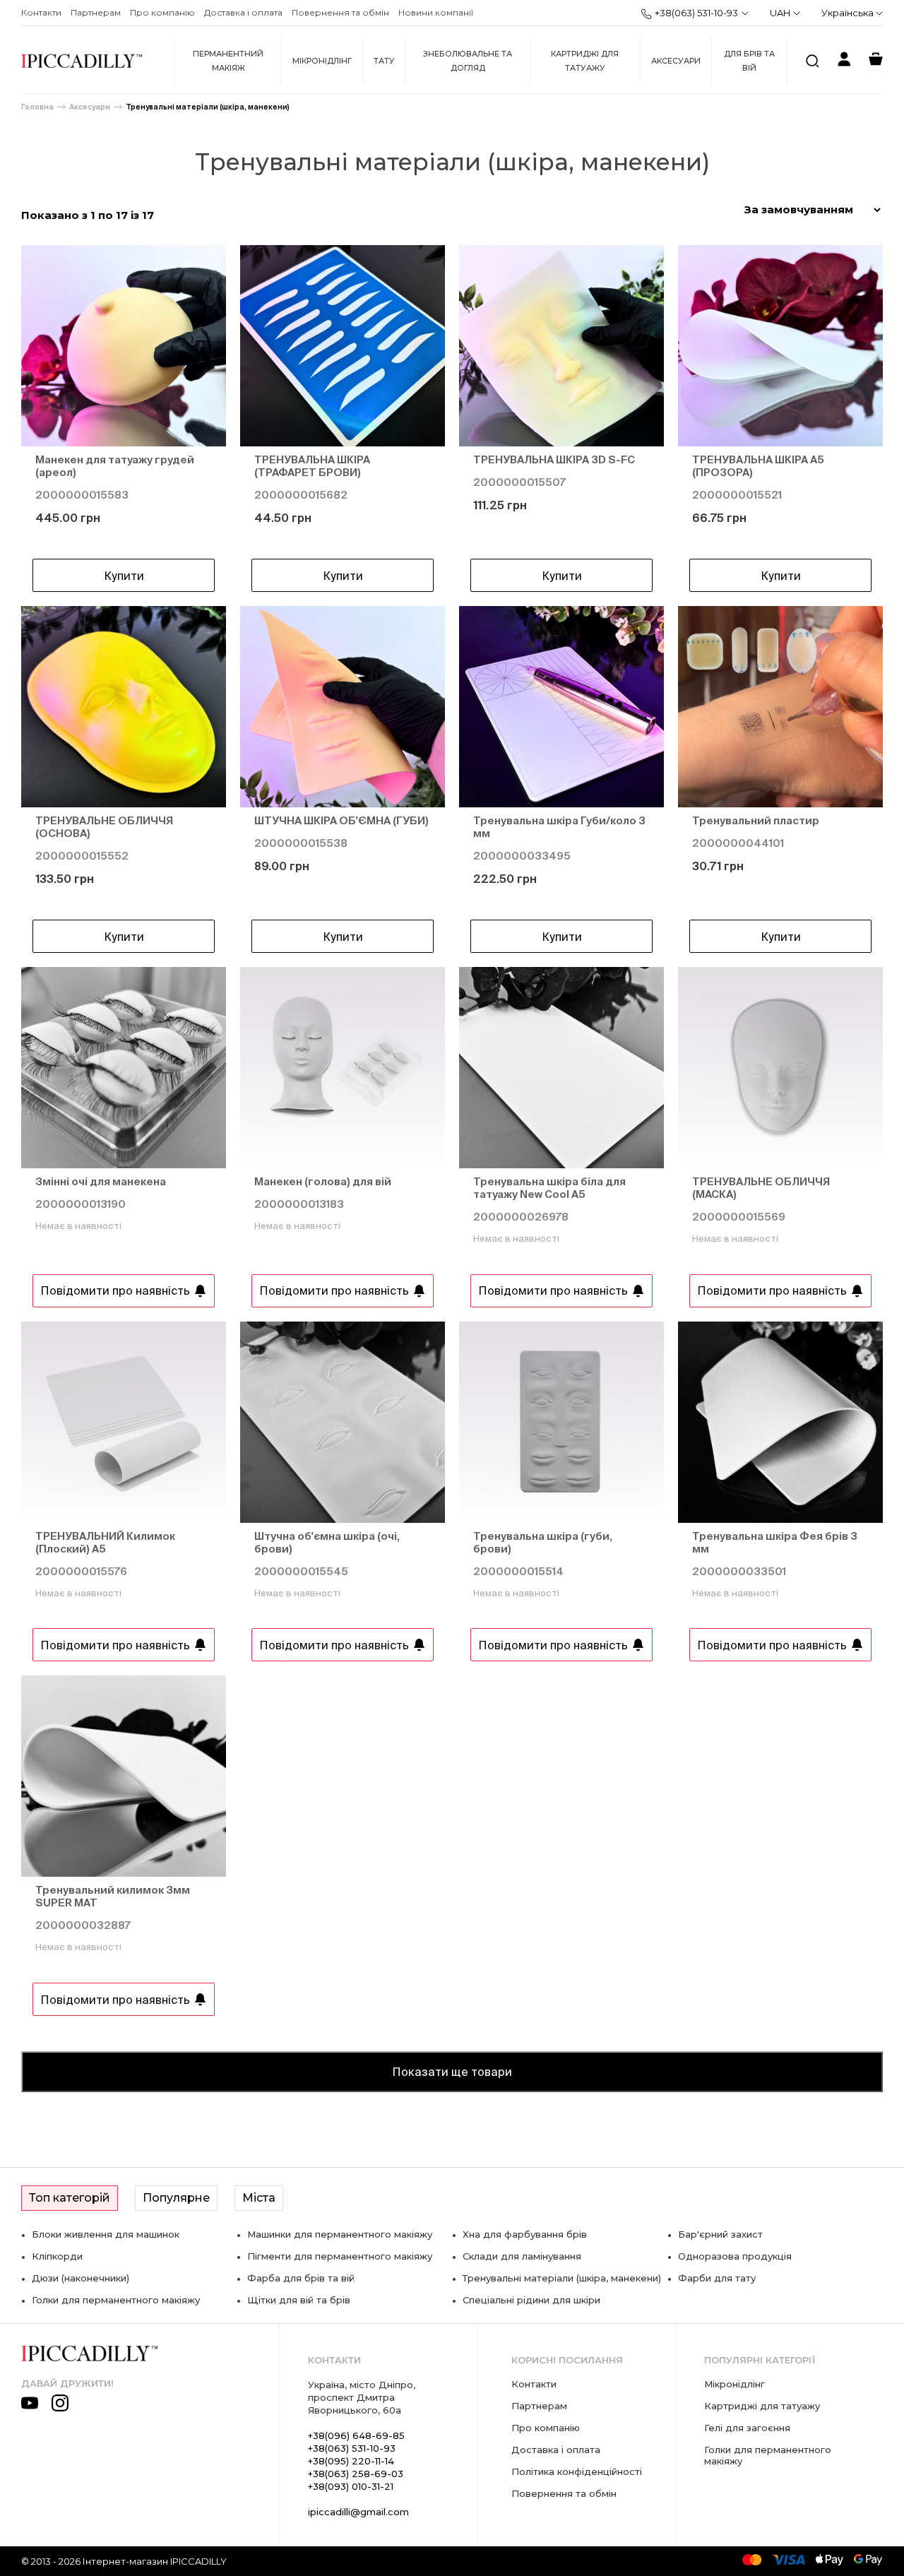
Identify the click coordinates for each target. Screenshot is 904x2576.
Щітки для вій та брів (299, 2300)
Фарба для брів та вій (301, 2278)
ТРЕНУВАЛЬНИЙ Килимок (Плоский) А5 (105, 1542)
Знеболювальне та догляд (468, 61)
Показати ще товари (452, 2072)
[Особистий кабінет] (844, 61)
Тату (384, 61)
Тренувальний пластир (756, 820)
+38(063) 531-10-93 (696, 13)
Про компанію (162, 12)
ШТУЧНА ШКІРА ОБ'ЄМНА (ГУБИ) (341, 820)
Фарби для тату (717, 2278)
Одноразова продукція (735, 2256)
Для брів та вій (749, 61)
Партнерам (96, 12)
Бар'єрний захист (720, 2234)
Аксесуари (676, 61)
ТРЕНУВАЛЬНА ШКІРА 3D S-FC (554, 459)
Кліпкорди (57, 2256)
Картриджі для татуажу (585, 61)
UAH (780, 13)
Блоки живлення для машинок (106, 2234)
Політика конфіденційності (577, 2471)
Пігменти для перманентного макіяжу (340, 2256)
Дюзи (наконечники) (81, 2278)
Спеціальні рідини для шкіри (531, 2300)
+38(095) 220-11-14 (351, 2461)
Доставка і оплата (243, 12)
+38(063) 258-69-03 (356, 2474)
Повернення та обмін (340, 12)
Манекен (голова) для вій (323, 1181)
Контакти (41, 12)
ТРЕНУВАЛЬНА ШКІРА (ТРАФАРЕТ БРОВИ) (312, 466)
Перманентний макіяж (228, 61)
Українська (849, 13)
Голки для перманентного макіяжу (116, 2300)
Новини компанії (436, 12)
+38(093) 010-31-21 (351, 2486)
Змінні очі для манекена (101, 1181)
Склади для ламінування (522, 2256)
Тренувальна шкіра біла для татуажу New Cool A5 (549, 1188)
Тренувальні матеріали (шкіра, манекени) (208, 107)
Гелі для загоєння (747, 2428)
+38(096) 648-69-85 (356, 2435)
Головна (37, 107)
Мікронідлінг (322, 61)
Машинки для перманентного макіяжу (340, 2234)
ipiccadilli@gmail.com (358, 2512)
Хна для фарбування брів (525, 2234)
